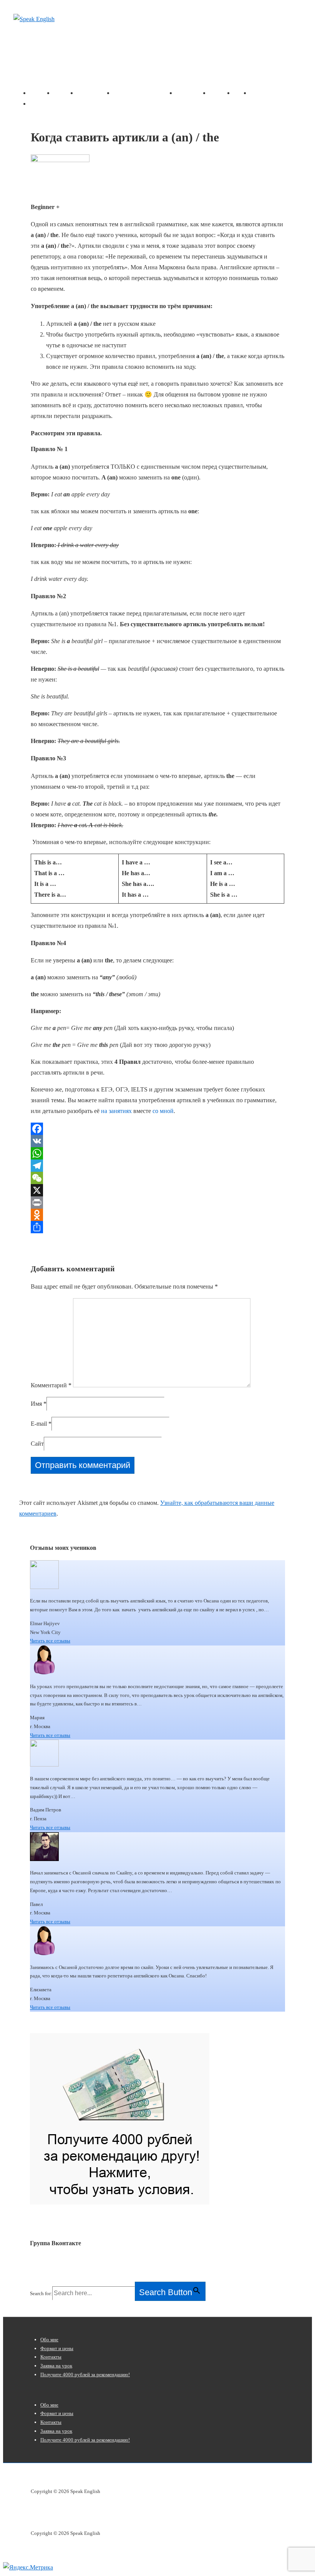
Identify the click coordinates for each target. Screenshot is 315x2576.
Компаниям (192, 93)
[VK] (157, 1141)
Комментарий (51, 1385)
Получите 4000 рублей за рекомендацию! (85, 2374)
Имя (36, 1404)
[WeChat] (157, 1178)
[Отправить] (157, 1227)
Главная (41, 93)
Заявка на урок (51, 104)
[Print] (157, 1203)
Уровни (87, 93)
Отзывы (221, 93)
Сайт (37, 1444)
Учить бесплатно (137, 93)
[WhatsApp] (157, 1153)
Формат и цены (57, 2348)
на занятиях (116, 1111)
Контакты (264, 93)
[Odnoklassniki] (157, 1215)
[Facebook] (157, 1129)
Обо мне (65, 93)
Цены (241, 93)
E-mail (39, 1424)
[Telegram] (157, 1166)
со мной (163, 1111)
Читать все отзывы (50, 1641)
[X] (157, 1190)
